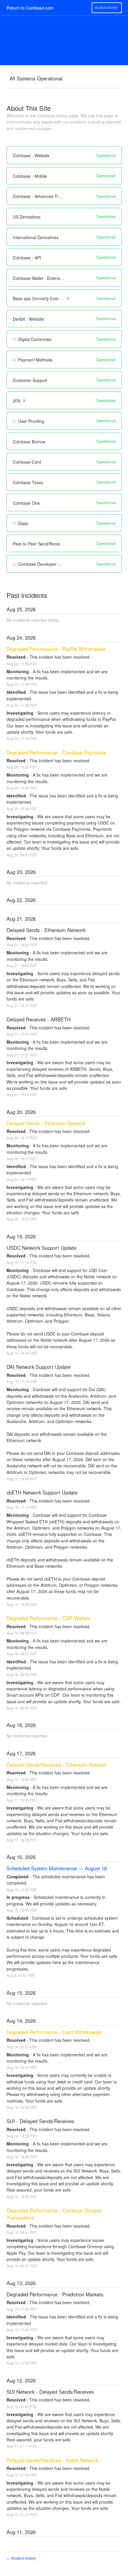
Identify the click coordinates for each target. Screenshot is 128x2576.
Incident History (21, 2558)
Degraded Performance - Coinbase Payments (56, 752)
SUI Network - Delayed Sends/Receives (50, 2392)
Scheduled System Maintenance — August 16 (57, 1868)
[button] (107, 8)
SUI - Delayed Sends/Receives (40, 2121)
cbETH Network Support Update (42, 1492)
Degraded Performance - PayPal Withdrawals (56, 649)
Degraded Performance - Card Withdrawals (54, 2032)
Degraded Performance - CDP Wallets (48, 1618)
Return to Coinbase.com (30, 8)
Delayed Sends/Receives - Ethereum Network (57, 1765)
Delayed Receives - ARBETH (39, 1019)
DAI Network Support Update (39, 1367)
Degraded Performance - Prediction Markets (55, 2294)
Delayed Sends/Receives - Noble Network (52, 2460)
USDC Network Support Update (42, 1248)
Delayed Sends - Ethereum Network (46, 930)
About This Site (29, 108)
